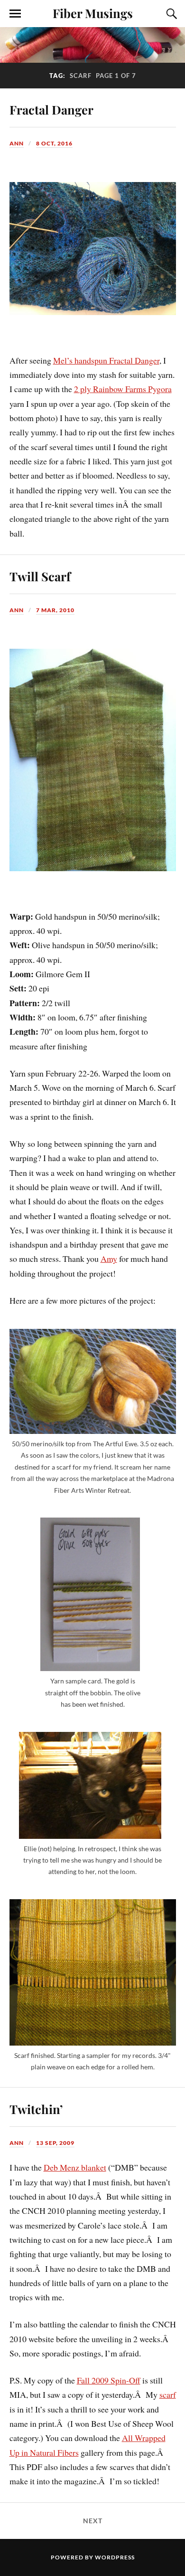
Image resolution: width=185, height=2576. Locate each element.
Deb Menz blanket (75, 2167)
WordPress (115, 2557)
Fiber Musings (93, 13)
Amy (109, 1259)
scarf (168, 2394)
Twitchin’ (36, 2109)
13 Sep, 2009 (55, 2143)
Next (93, 2521)
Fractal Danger (51, 109)
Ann (17, 143)
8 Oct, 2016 (54, 143)
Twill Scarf (40, 576)
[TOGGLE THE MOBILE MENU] (15, 14)
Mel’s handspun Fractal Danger (106, 360)
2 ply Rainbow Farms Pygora (123, 389)
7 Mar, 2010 (55, 610)
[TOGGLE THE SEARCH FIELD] (170, 14)
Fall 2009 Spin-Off (109, 2380)
